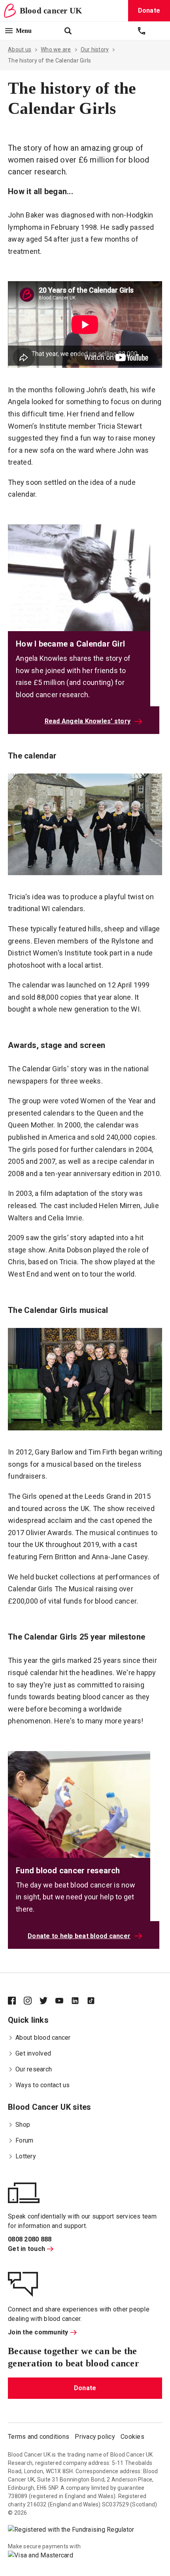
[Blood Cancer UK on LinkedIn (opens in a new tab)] (79, 2001)
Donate (85, 2388)
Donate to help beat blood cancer (79, 1936)
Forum (24, 2140)
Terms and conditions (39, 2437)
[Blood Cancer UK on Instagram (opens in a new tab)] (32, 2001)
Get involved (33, 2053)
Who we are (56, 49)
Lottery (26, 2156)
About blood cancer (43, 2038)
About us (20, 49)
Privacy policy (95, 2437)
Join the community (38, 2332)
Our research (34, 2069)
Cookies (132, 2437)
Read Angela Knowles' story (88, 721)
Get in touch (26, 2249)
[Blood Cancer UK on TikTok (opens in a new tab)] (95, 2001)
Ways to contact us (43, 2085)
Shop (23, 2125)
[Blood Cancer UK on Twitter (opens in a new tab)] (47, 2001)
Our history (95, 49)
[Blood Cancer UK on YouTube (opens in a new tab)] (63, 2001)
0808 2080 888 (30, 2239)
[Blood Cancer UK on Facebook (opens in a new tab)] (16, 2001)
